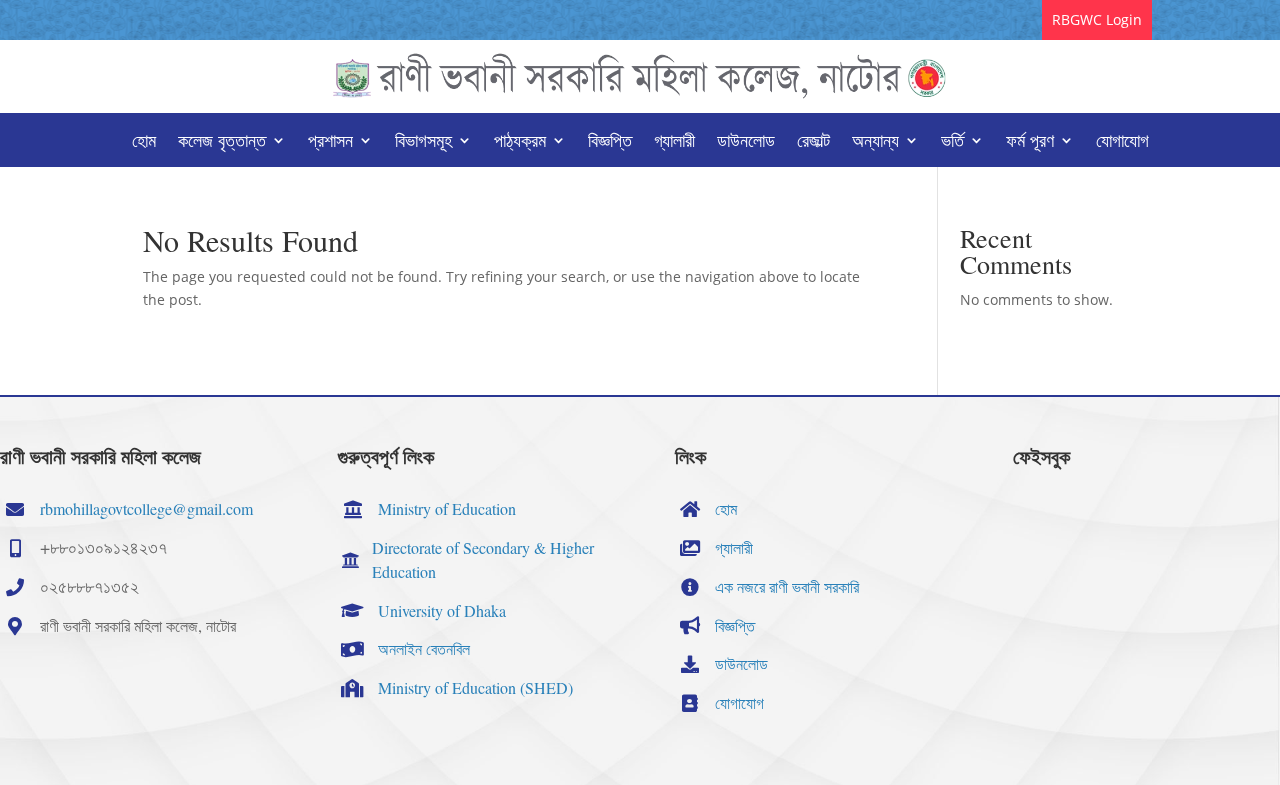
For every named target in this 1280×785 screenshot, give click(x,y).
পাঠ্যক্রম (520, 142)
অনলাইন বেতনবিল (424, 648)
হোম (144, 142)
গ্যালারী (674, 142)
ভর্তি (952, 142)
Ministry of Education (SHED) (475, 687)
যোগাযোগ (1122, 142)
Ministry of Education (447, 508)
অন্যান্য (875, 142)
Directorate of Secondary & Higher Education (483, 559)
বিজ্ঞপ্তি (610, 142)
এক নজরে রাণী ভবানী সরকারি (787, 586)
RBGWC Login (1097, 19)
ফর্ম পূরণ (1030, 142)
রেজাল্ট (813, 142)
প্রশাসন (330, 142)
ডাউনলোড (746, 142)
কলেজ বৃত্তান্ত (222, 142)
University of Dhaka (442, 610)
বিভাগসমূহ (423, 142)
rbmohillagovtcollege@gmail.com (146, 508)
